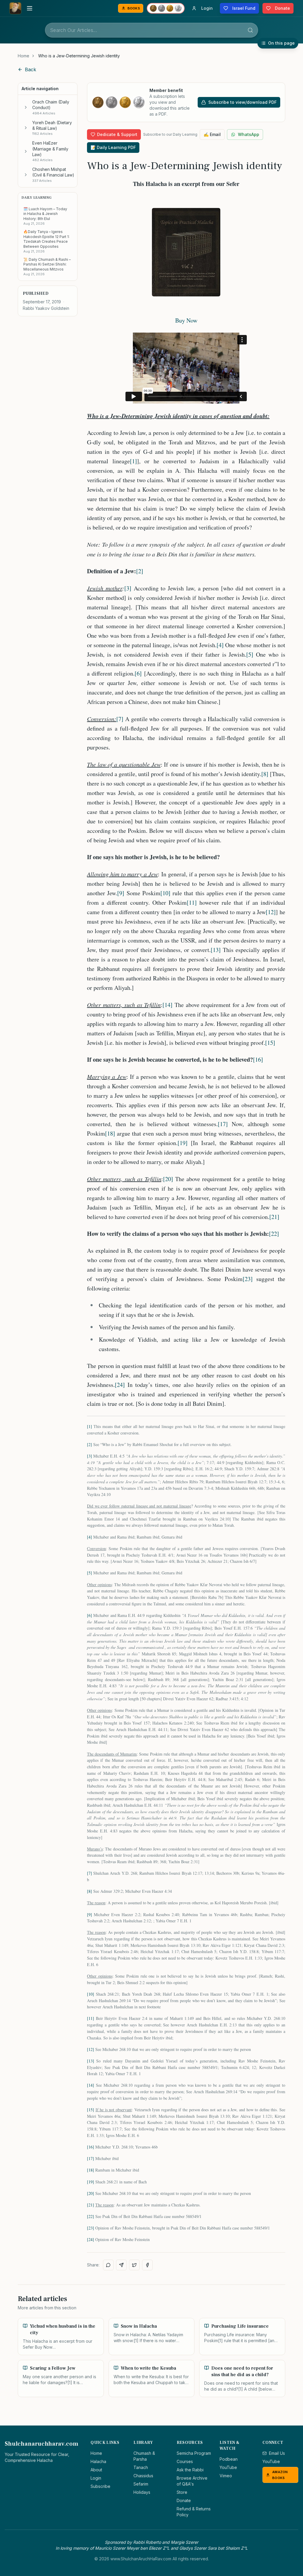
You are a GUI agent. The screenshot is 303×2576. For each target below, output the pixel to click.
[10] (165, 893)
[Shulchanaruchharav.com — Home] (15, 8)
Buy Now (186, 320)
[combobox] (151, 30)
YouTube (228, 2467)
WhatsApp (249, 134)
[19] (183, 1143)
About (96, 2470)
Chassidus (143, 2476)
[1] (133, 461)
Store (182, 2492)
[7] (120, 719)
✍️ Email (212, 134)
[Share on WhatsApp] (108, 2265)
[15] (270, 1043)
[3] (128, 588)
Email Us (277, 2453)
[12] (271, 912)
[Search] (250, 30)
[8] (265, 774)
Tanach (141, 2467)
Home (24, 56)
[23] (248, 1279)
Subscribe (100, 2486)
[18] (110, 1133)
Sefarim (141, 2484)
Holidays (142, 2492)
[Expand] (26, 107)
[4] (220, 645)
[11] (192, 902)
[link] (79, 56)
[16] (258, 1059)
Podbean (229, 2459)
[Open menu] (30, 8)
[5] (250, 654)
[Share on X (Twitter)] (134, 2265)
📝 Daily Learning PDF (113, 147)
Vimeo (226, 2476)
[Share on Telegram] (121, 2265)
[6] (138, 673)
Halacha (98, 2461)
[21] (274, 1217)
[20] (168, 1179)
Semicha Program (194, 2453)
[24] (120, 1385)
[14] (167, 1005)
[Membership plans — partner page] (166, 8)
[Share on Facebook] (147, 2265)
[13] (216, 950)
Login (96, 2478)
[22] (274, 1234)
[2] (140, 571)
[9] (121, 893)
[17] (223, 1124)
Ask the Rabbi (190, 2470)
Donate (184, 2500)
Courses (185, 2461)
